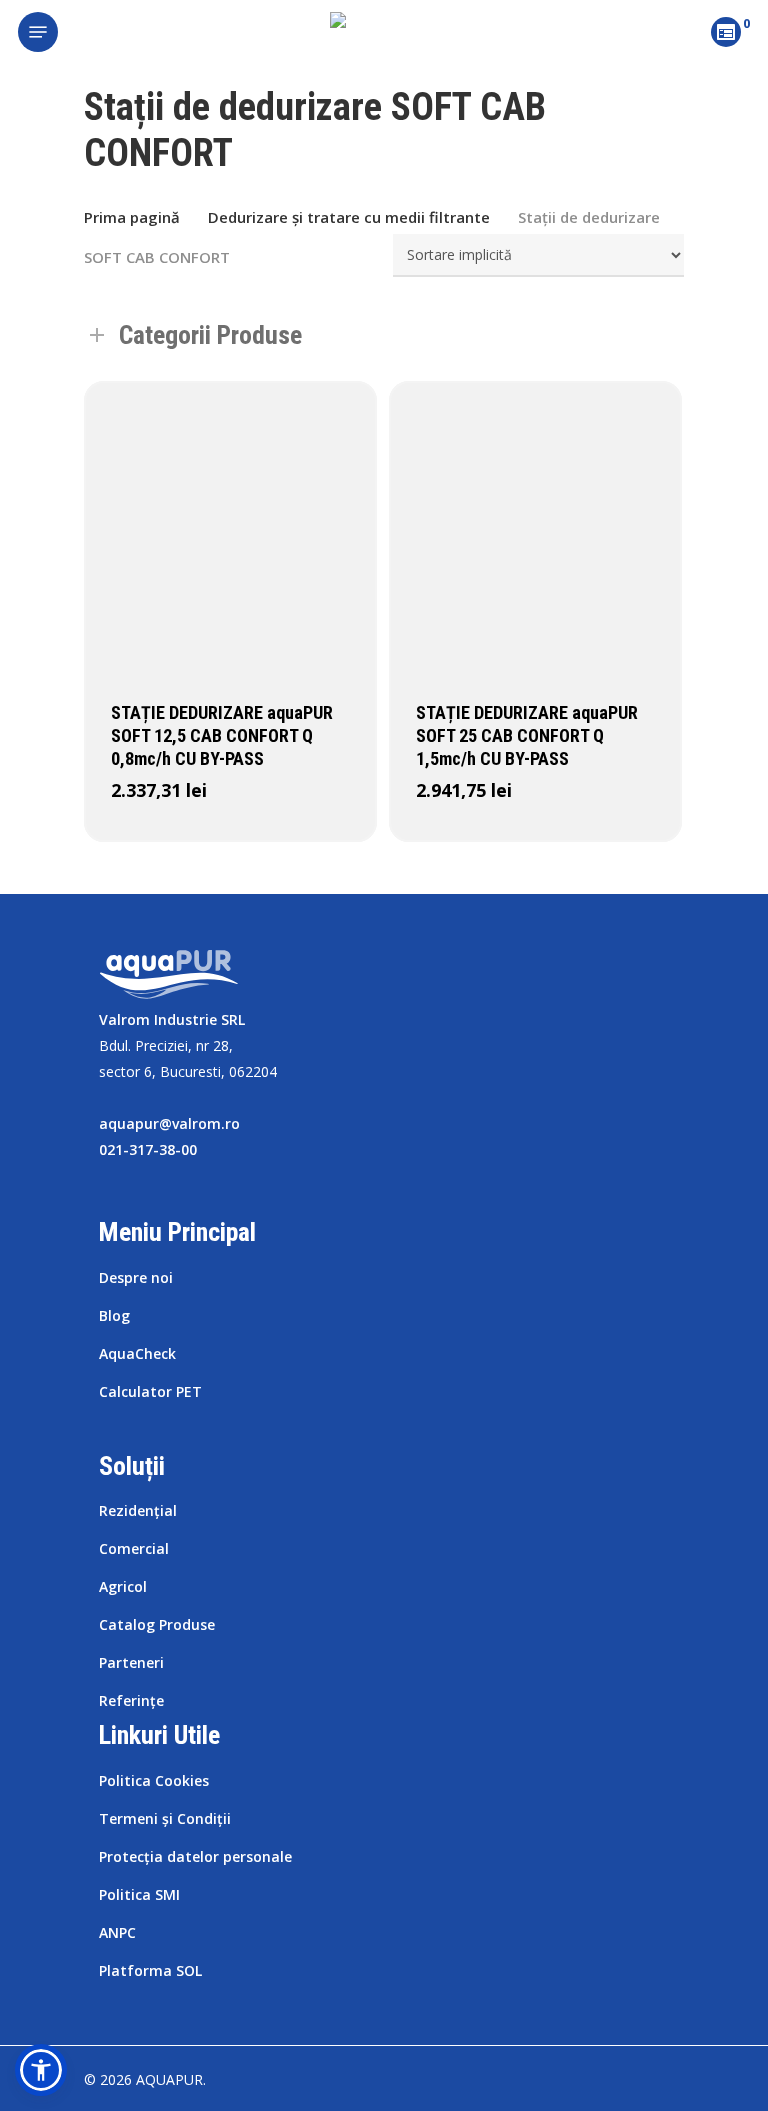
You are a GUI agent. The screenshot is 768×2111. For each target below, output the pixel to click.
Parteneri (131, 1662)
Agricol (123, 1586)
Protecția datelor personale (195, 1856)
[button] (41, 2070)
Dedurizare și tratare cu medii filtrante (349, 217)
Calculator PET (150, 1391)
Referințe (131, 1700)
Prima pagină (132, 217)
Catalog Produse (157, 1624)
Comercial (134, 1548)
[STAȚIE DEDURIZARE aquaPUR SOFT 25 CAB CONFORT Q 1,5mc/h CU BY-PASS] (535, 527)
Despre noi (136, 1277)
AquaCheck (137, 1353)
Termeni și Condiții (165, 1818)
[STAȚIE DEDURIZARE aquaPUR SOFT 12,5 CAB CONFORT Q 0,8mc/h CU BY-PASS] (230, 527)
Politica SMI (139, 1894)
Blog (114, 1315)
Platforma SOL (150, 1970)
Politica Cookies (154, 1780)
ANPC (117, 1932)
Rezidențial (138, 1510)
